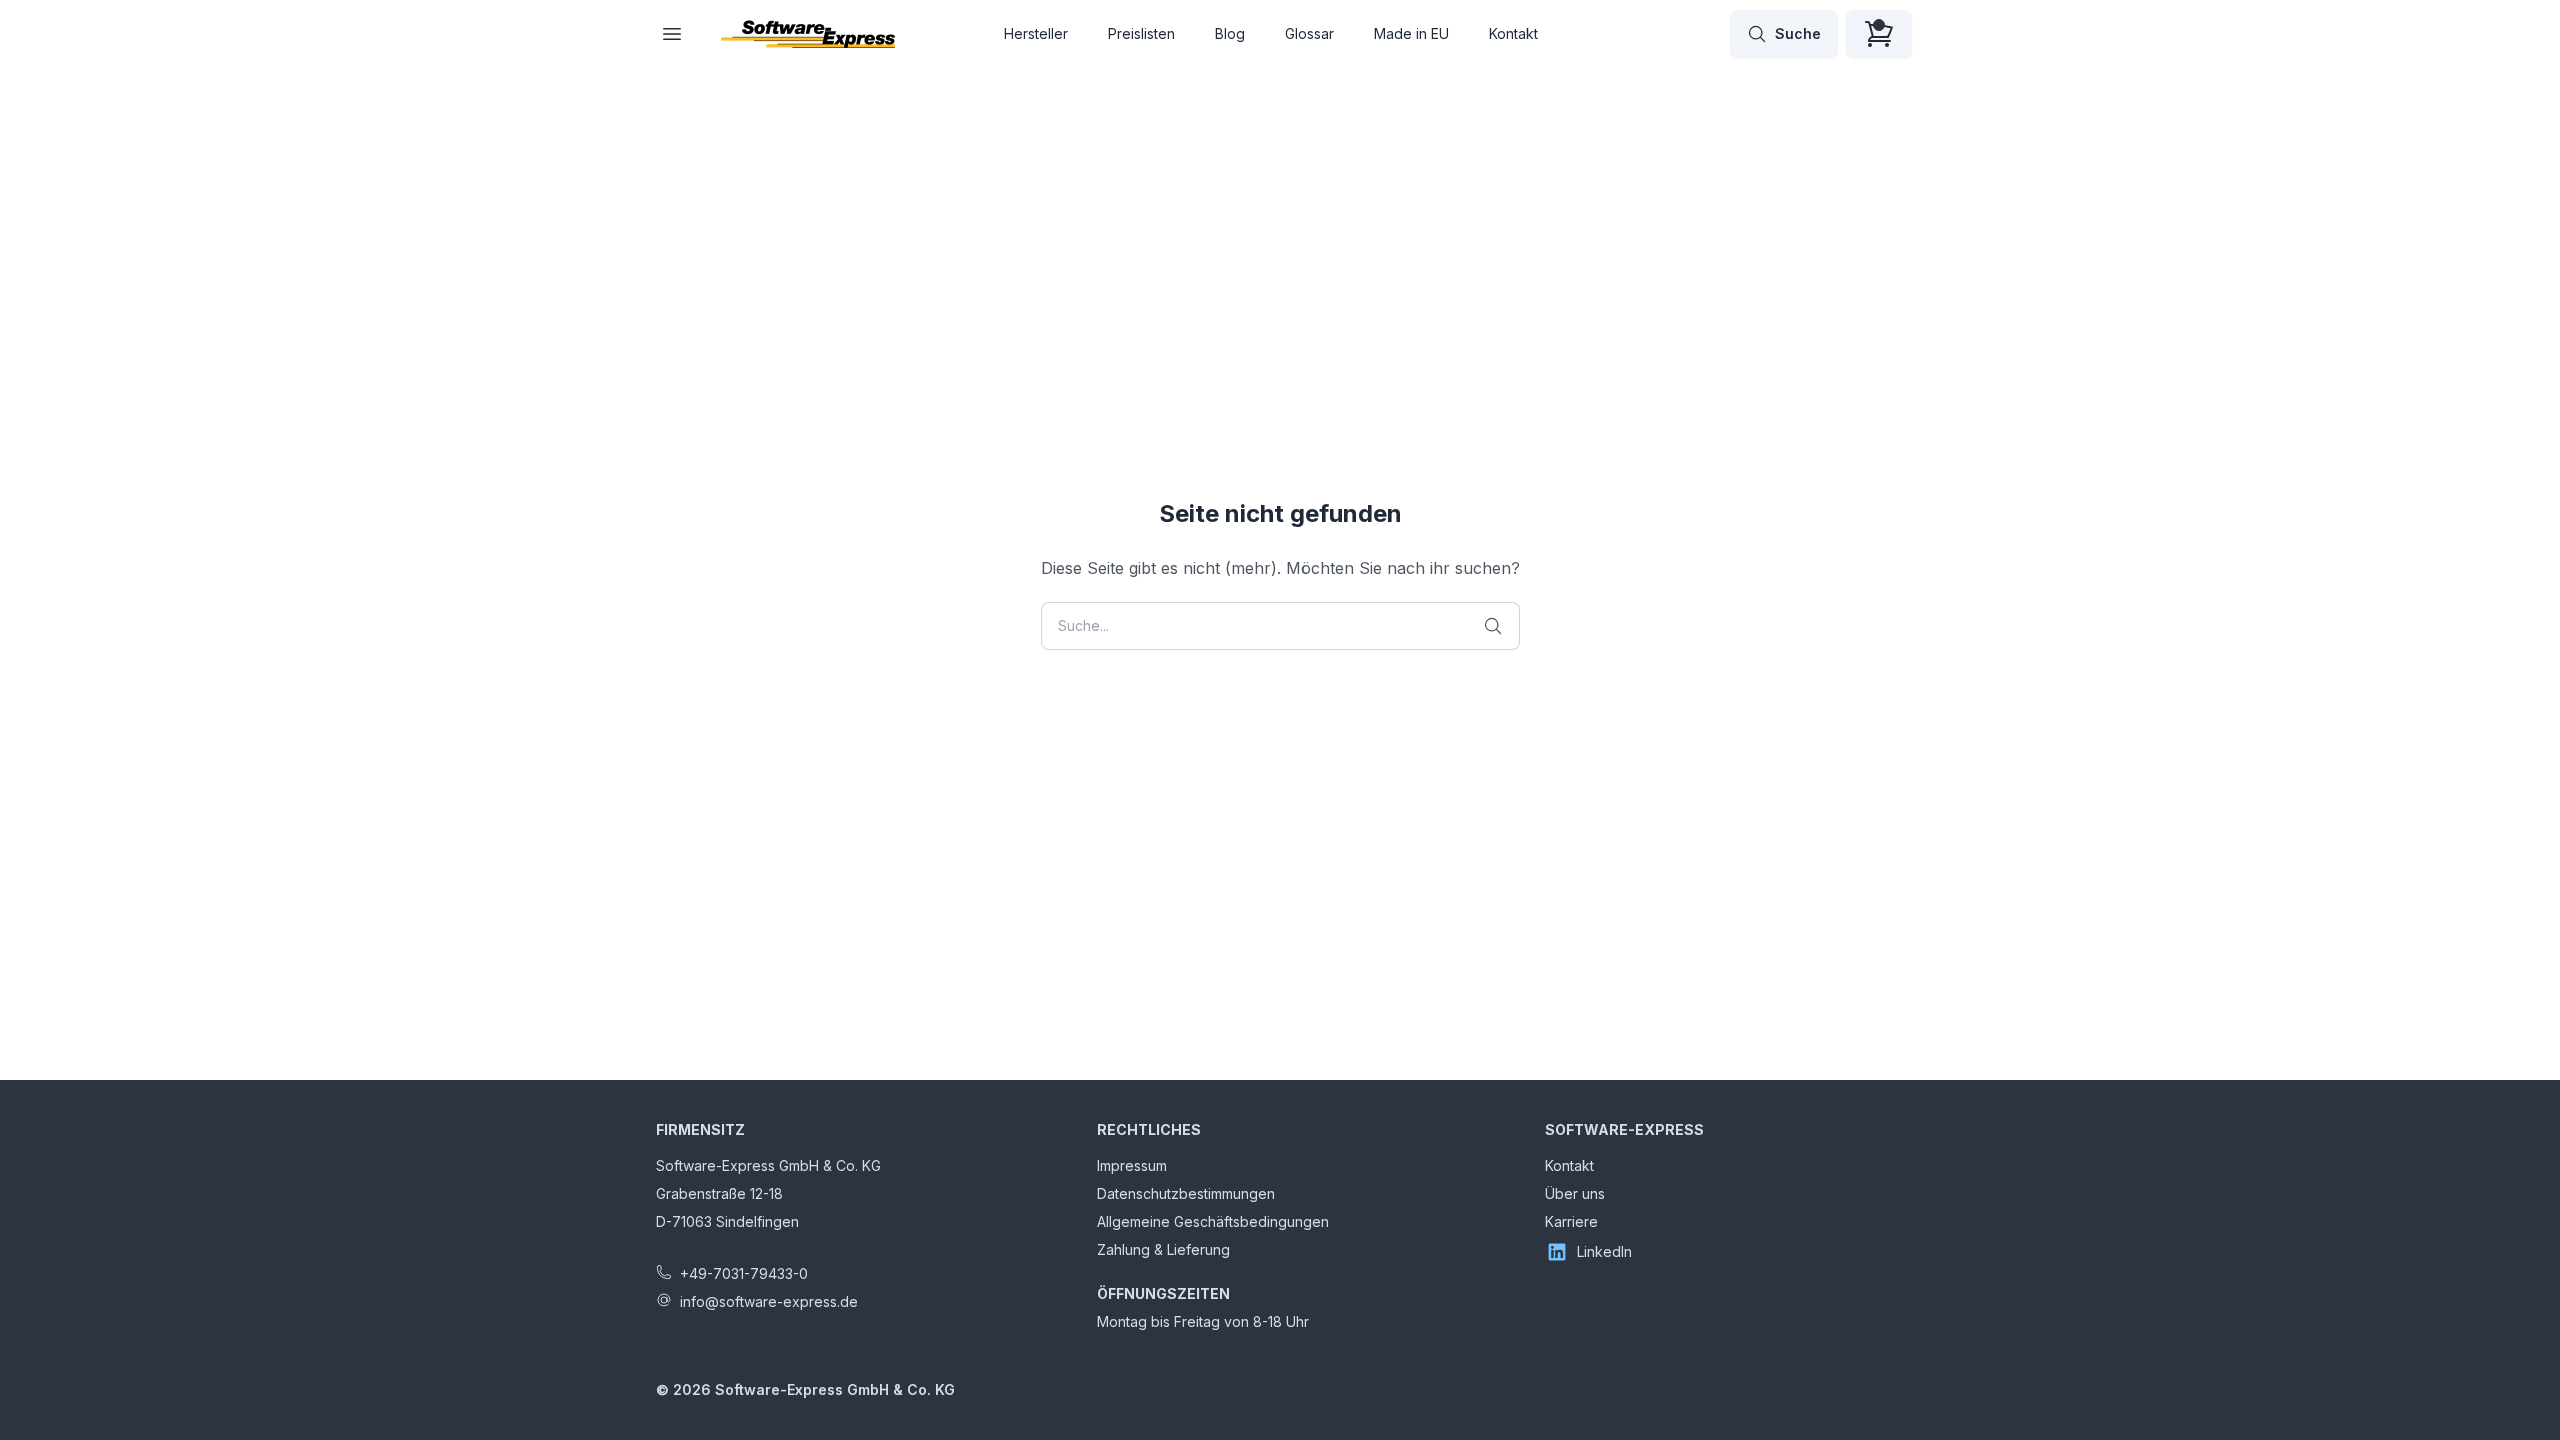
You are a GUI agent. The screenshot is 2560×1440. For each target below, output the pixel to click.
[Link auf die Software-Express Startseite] (808, 34)
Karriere (1571, 1221)
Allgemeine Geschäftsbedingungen (1213, 1221)
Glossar (1309, 33)
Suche (1798, 33)
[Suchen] (1493, 626)
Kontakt (1513, 33)
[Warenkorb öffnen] (1879, 34)
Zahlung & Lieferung (1163, 1249)
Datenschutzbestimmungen (1186, 1193)
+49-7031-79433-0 (744, 1273)
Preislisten (1141, 33)
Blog (1230, 33)
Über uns (1575, 1193)
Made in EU (1411, 33)
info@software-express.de (769, 1301)
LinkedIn (1604, 1251)
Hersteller (1036, 33)
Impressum (1132, 1165)
